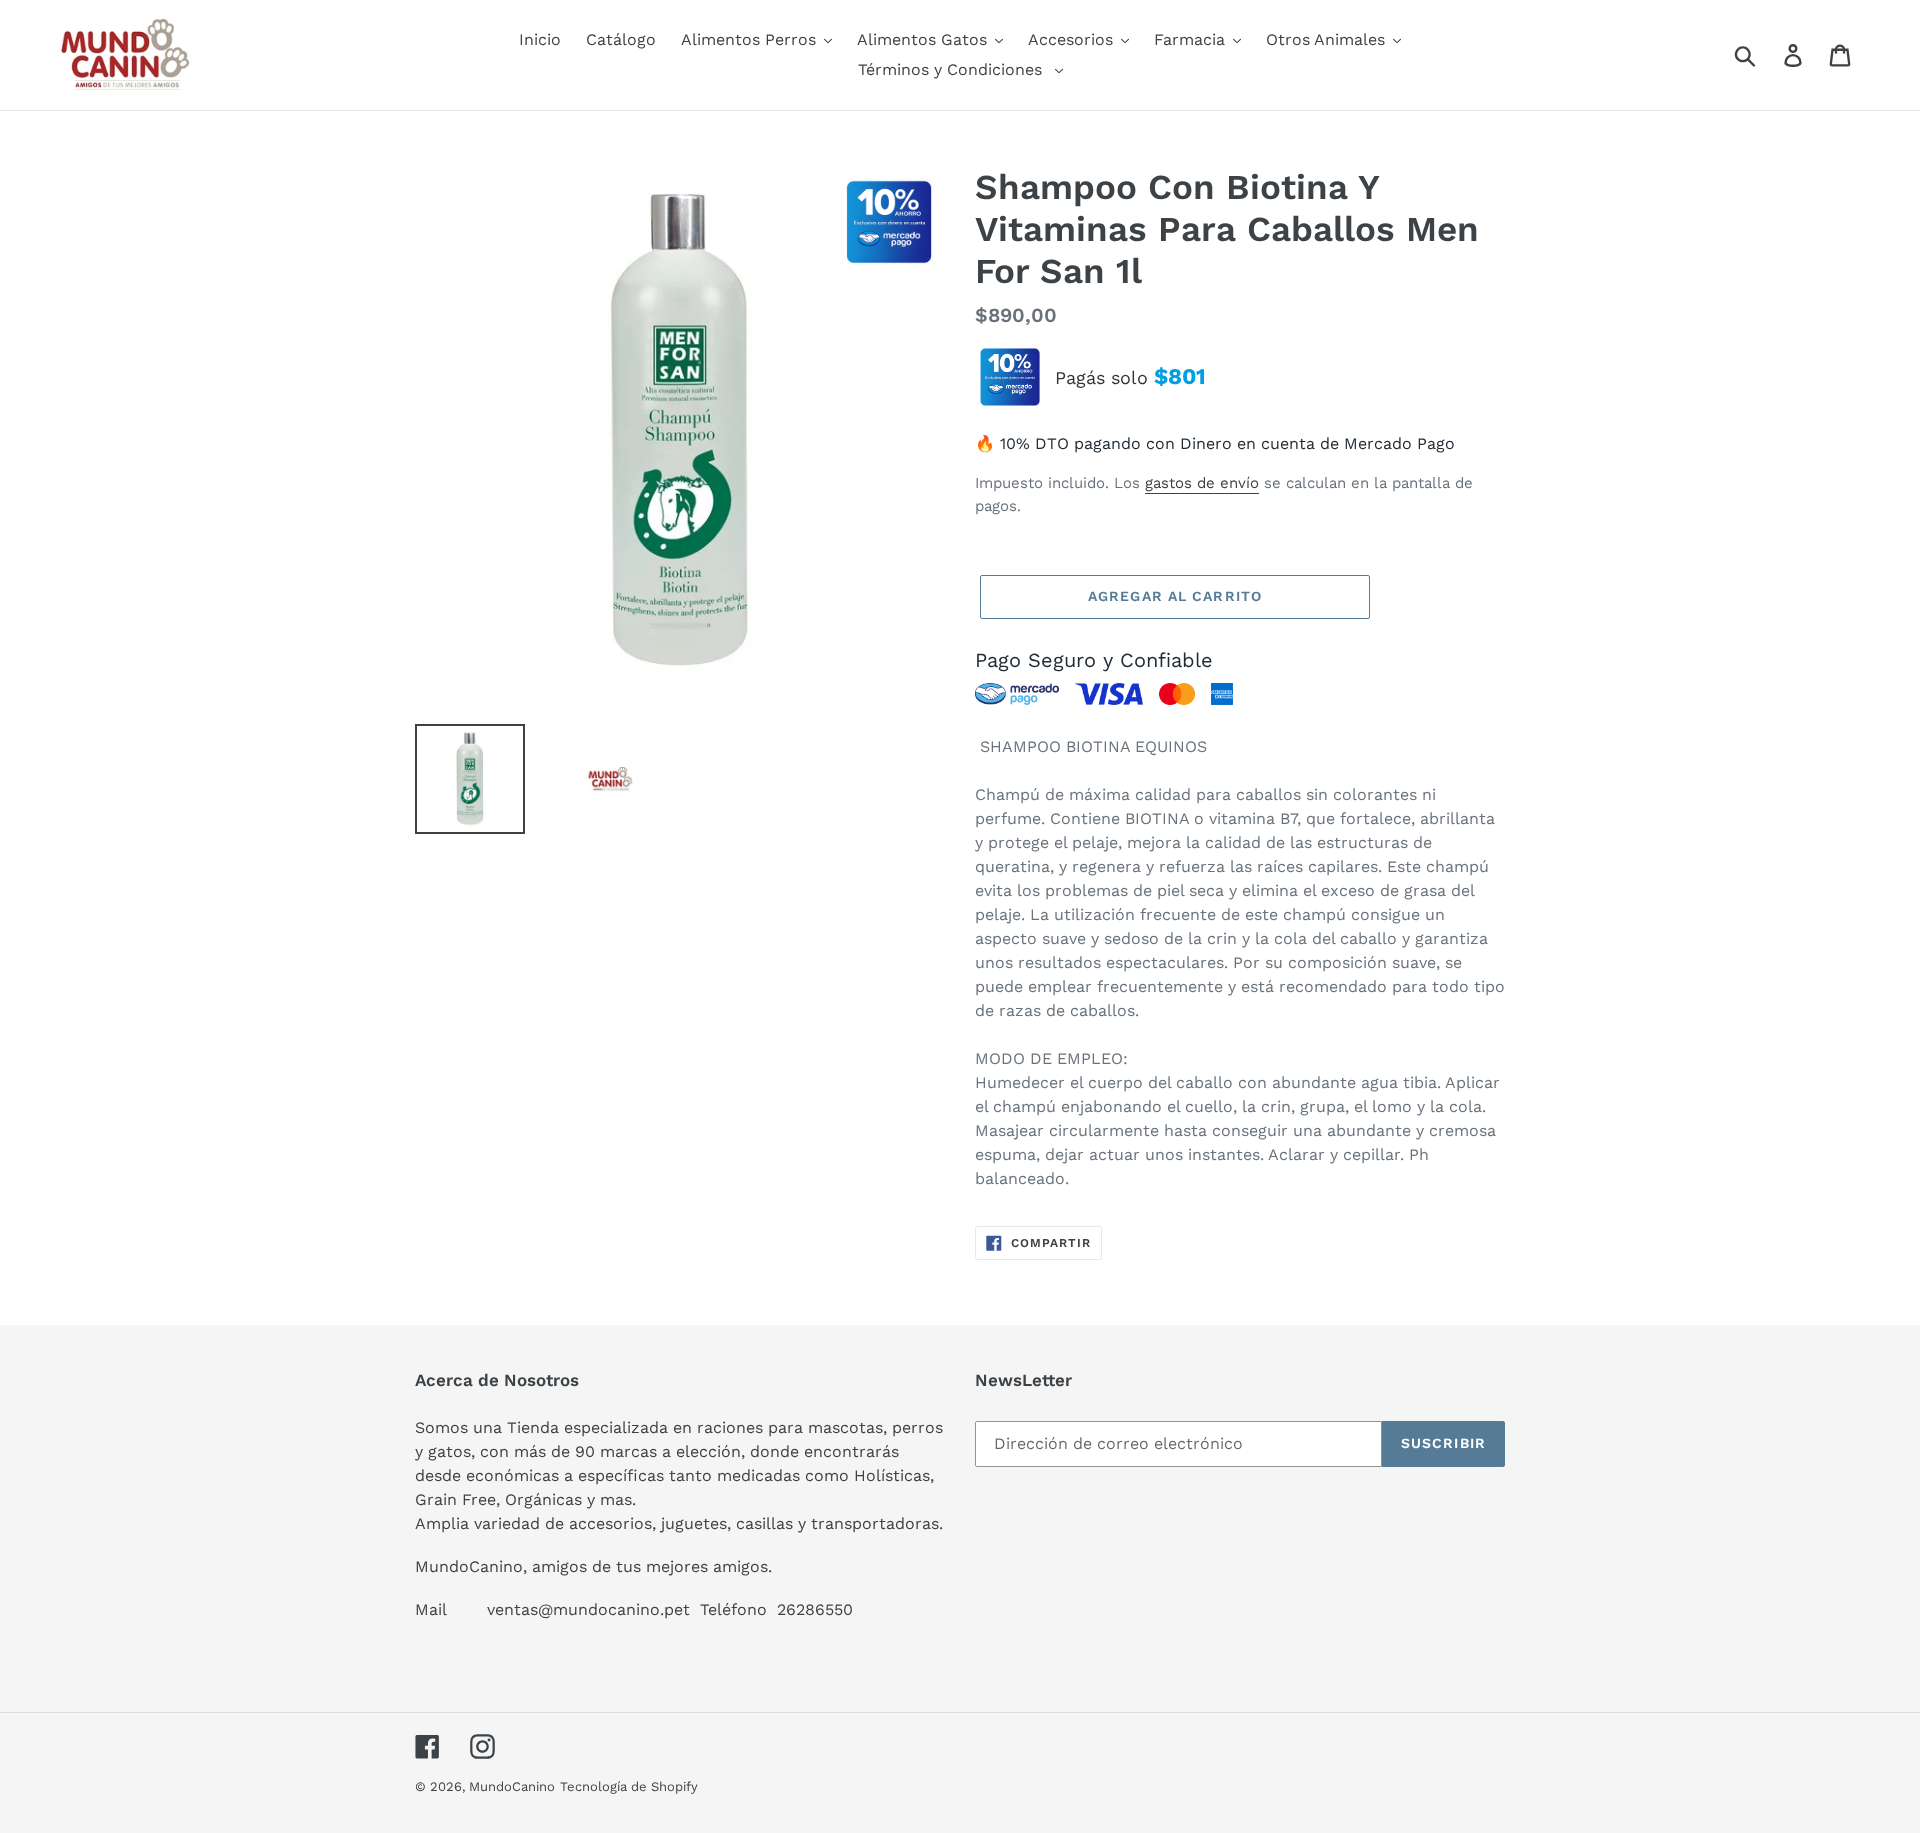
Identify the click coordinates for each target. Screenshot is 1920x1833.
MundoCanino (512, 1786)
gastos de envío (1202, 483)
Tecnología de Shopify (629, 1786)
